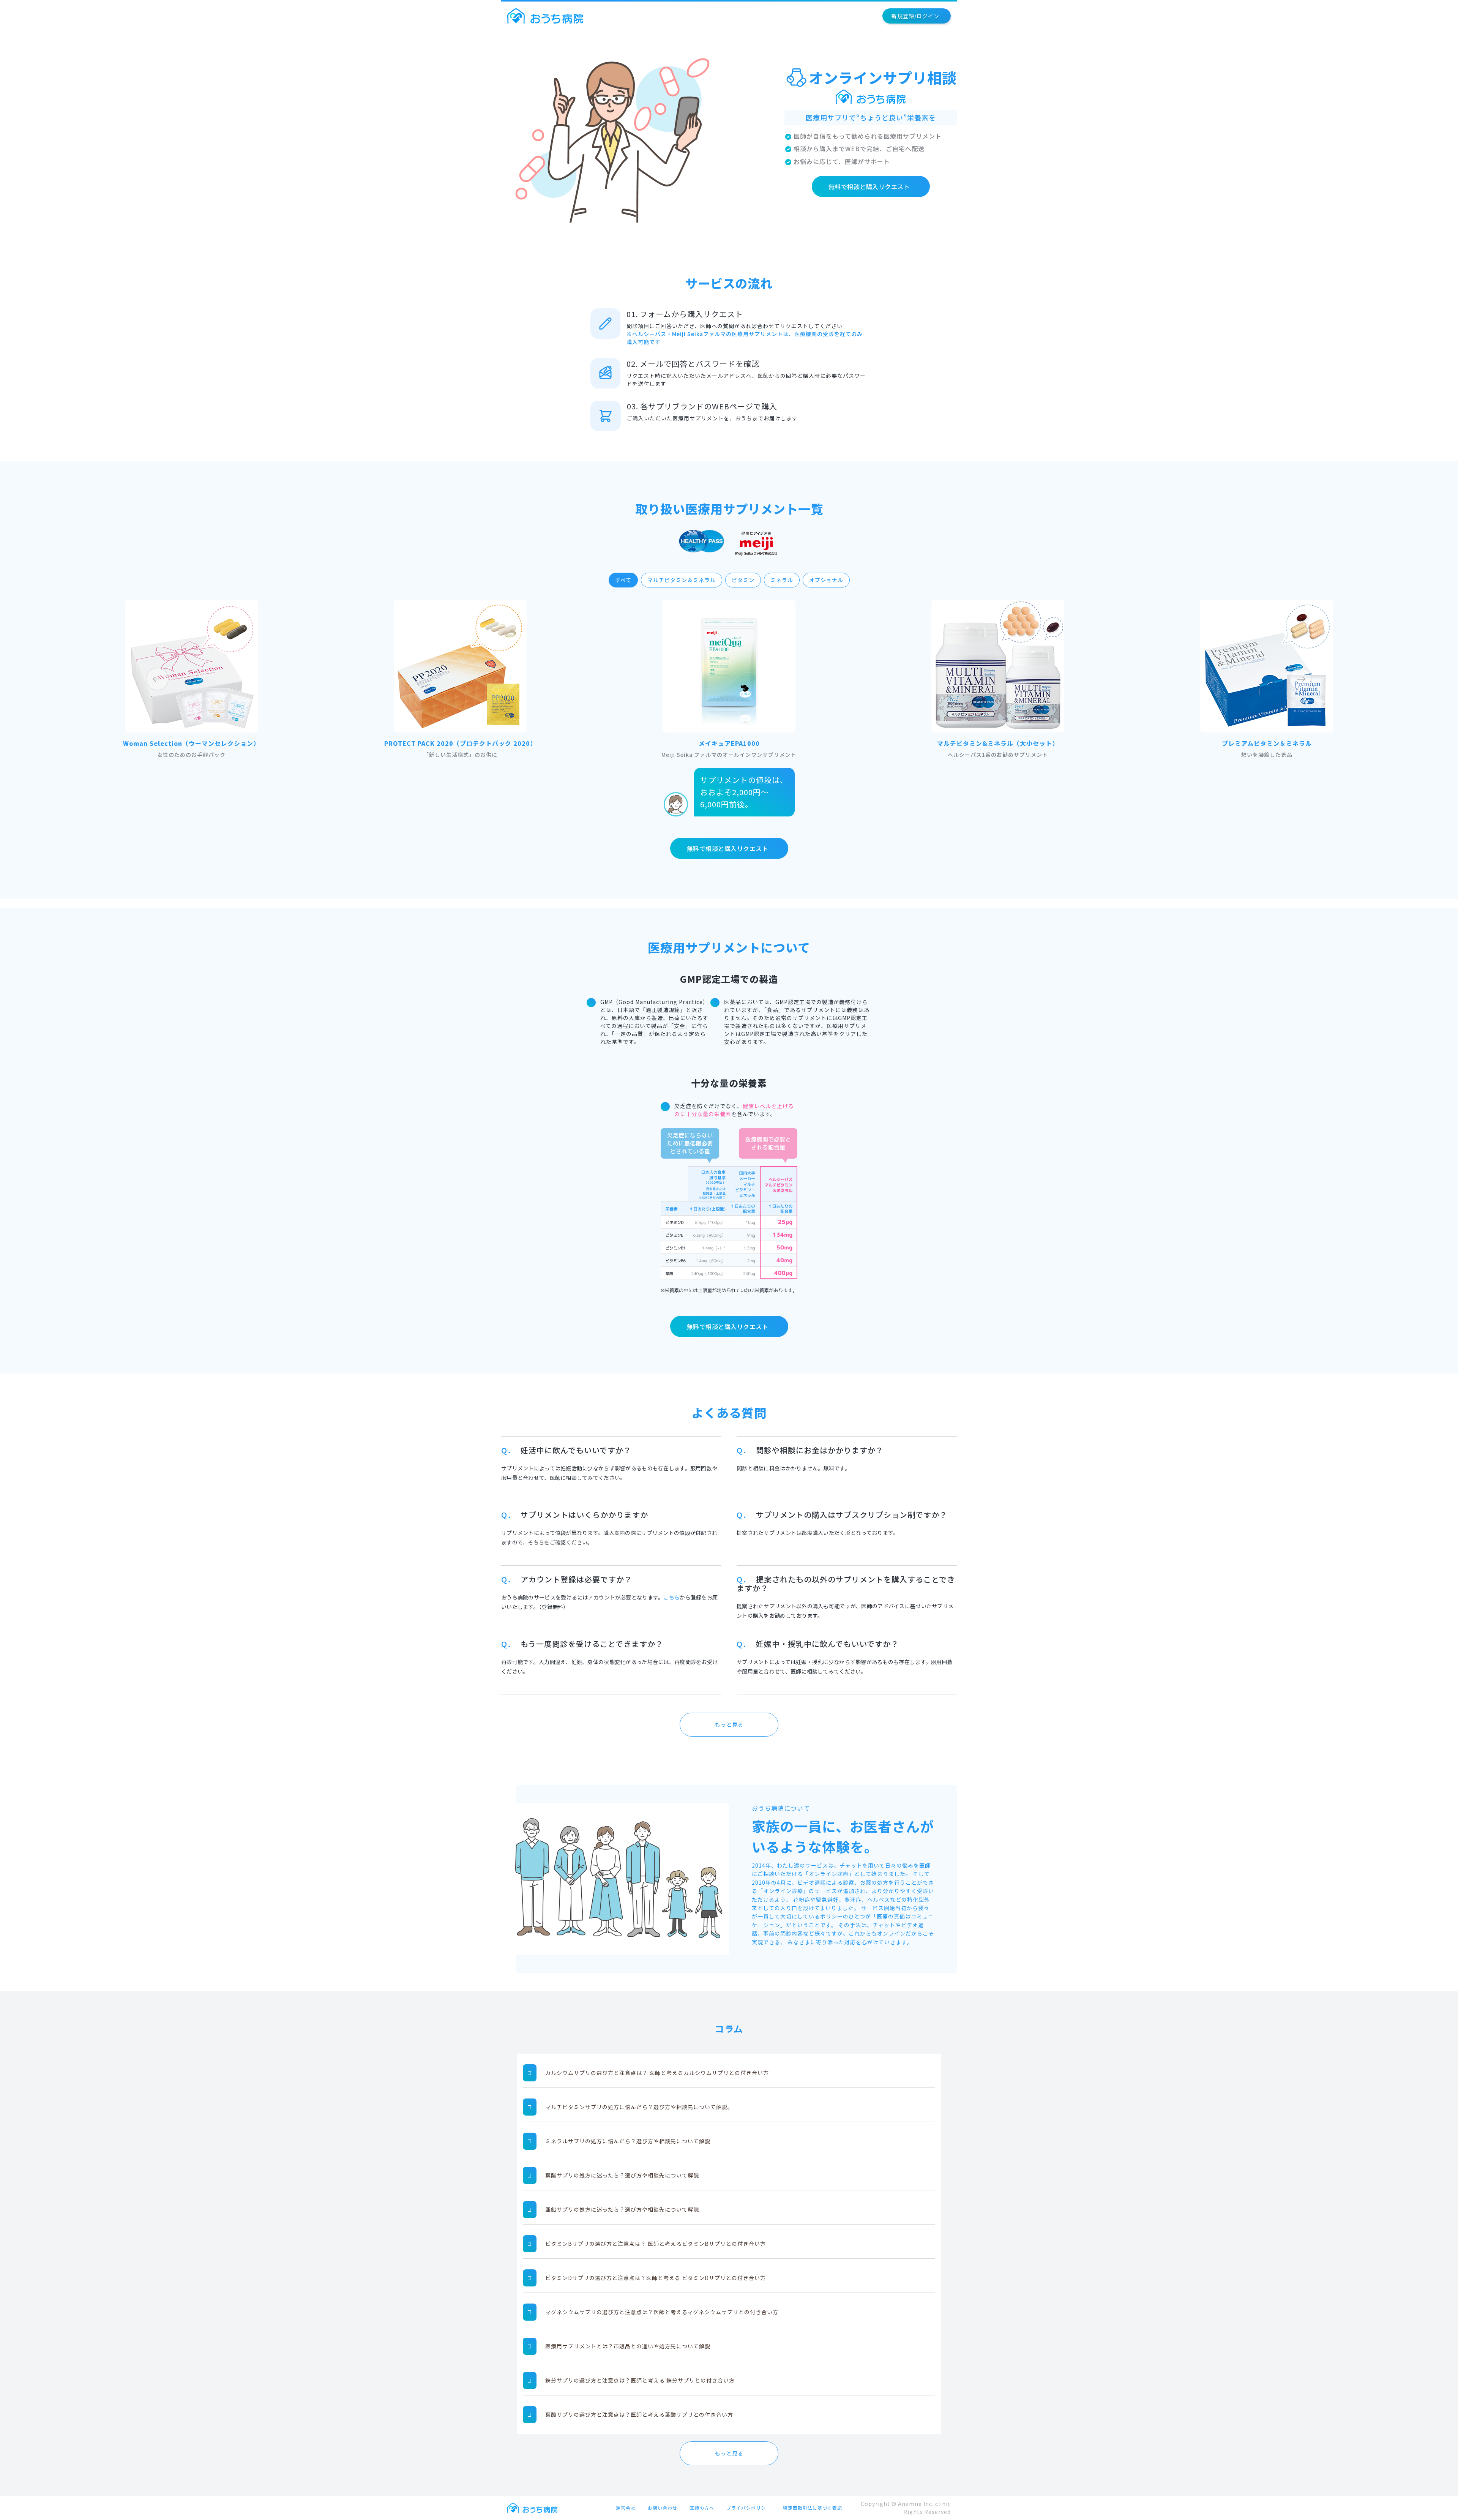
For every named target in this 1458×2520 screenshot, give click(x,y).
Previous (157, 679)
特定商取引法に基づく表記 (813, 2508)
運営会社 (626, 2508)
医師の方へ (702, 2508)
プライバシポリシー (749, 2508)
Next (1301, 679)
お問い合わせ (663, 2508)
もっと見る (729, 1724)
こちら (671, 1597)
